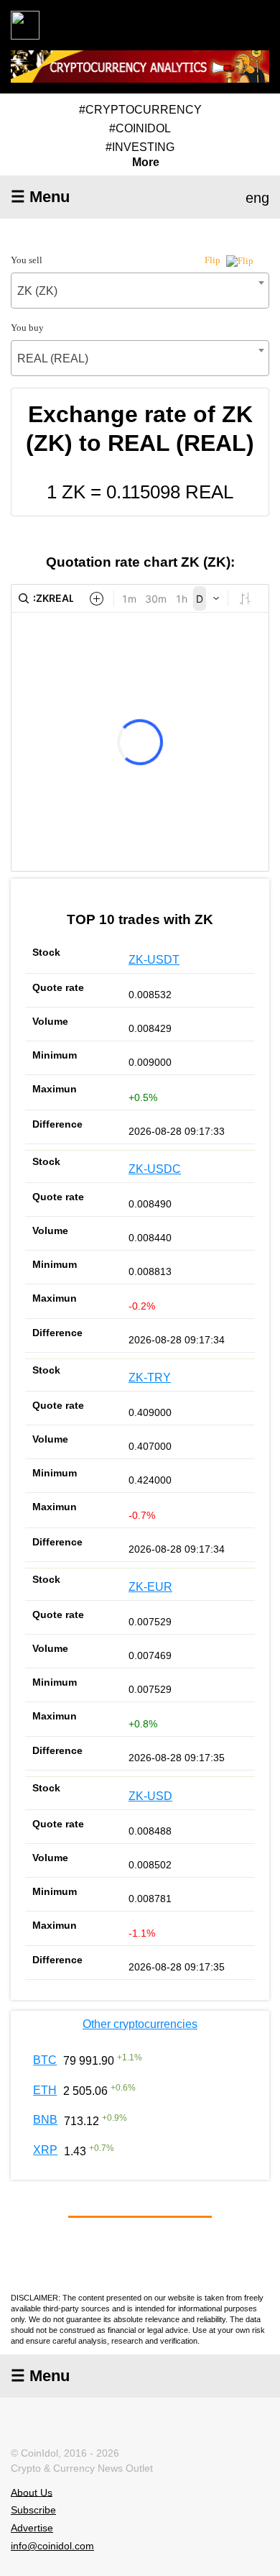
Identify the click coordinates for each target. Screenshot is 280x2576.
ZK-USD (150, 1796)
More (146, 163)
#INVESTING (140, 147)
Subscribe (33, 2510)
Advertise (32, 2528)
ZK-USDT (154, 960)
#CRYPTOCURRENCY (140, 110)
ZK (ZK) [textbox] (37, 291)
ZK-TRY (150, 1378)
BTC (45, 2060)
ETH (45, 2090)
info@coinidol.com (52, 2546)
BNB (45, 2120)
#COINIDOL (140, 128)
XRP (45, 2150)
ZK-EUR (150, 1587)
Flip (214, 260)
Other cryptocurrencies (140, 2024)
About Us (32, 2492)
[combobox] (140, 291)
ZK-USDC (155, 1169)
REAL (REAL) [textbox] (53, 358)
